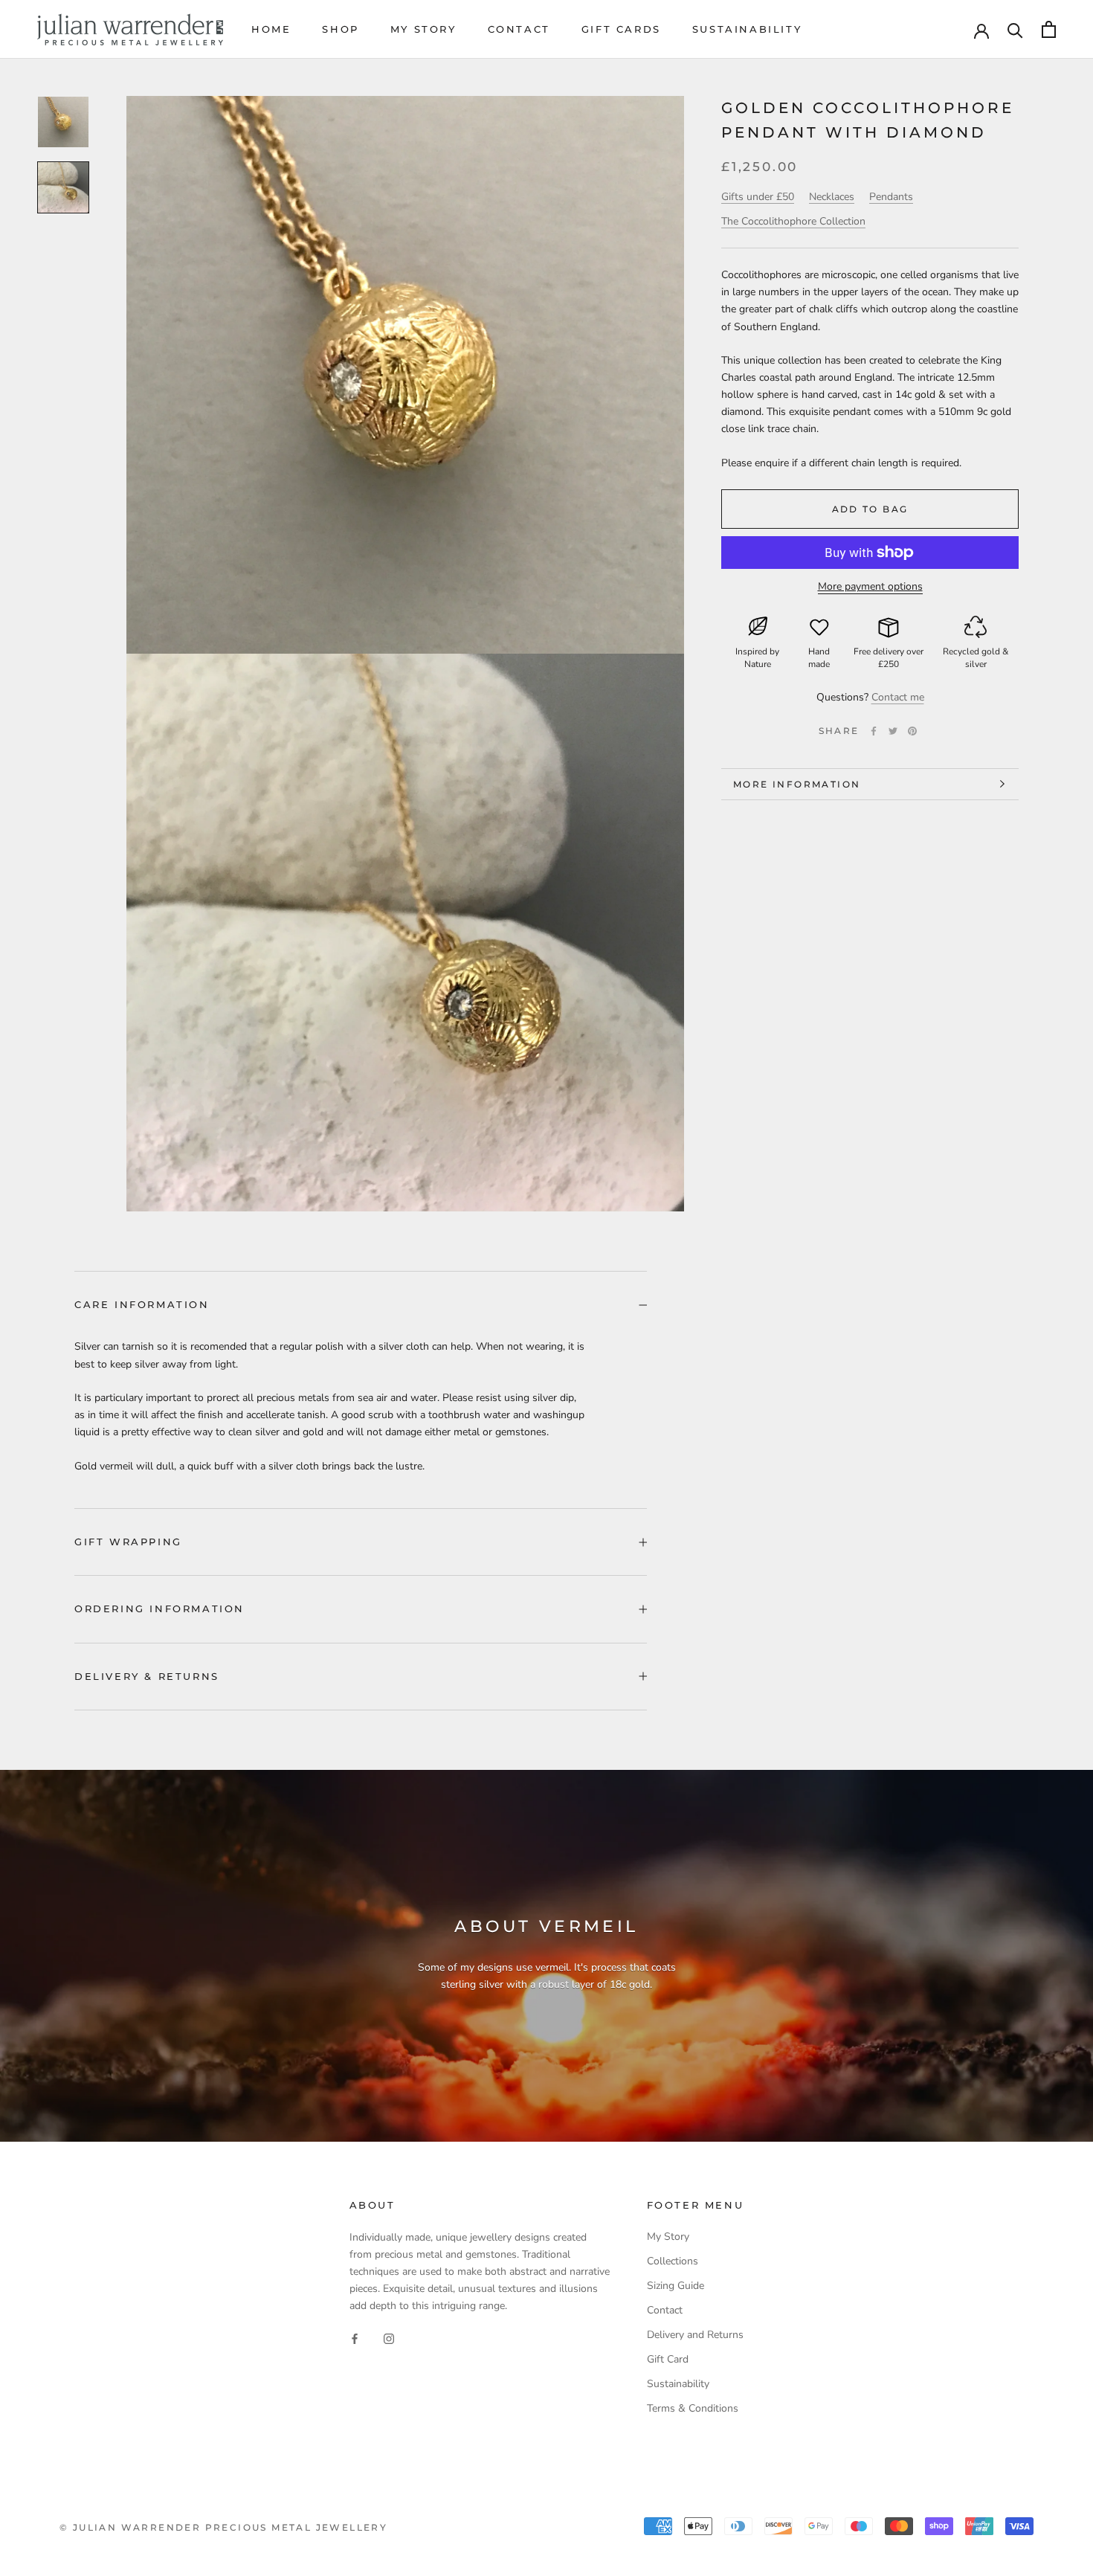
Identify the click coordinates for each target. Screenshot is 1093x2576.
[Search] (1015, 29)
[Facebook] (874, 731)
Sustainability (747, 29)
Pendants (891, 197)
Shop (340, 29)
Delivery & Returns (147, 1676)
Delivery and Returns (695, 2335)
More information (797, 784)
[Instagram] (389, 2338)
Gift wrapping (128, 1542)
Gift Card (668, 2359)
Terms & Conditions (693, 2408)
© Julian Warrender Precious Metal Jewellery (223, 2527)
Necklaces (832, 197)
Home (271, 29)
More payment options (870, 586)
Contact (519, 29)
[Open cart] (1049, 29)
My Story (423, 29)
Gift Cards (621, 29)
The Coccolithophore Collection (793, 221)
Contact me (898, 697)
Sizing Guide (676, 2286)
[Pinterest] (912, 731)
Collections (673, 2261)
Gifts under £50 (758, 197)
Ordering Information (159, 1609)
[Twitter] (893, 731)
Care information (142, 1304)
